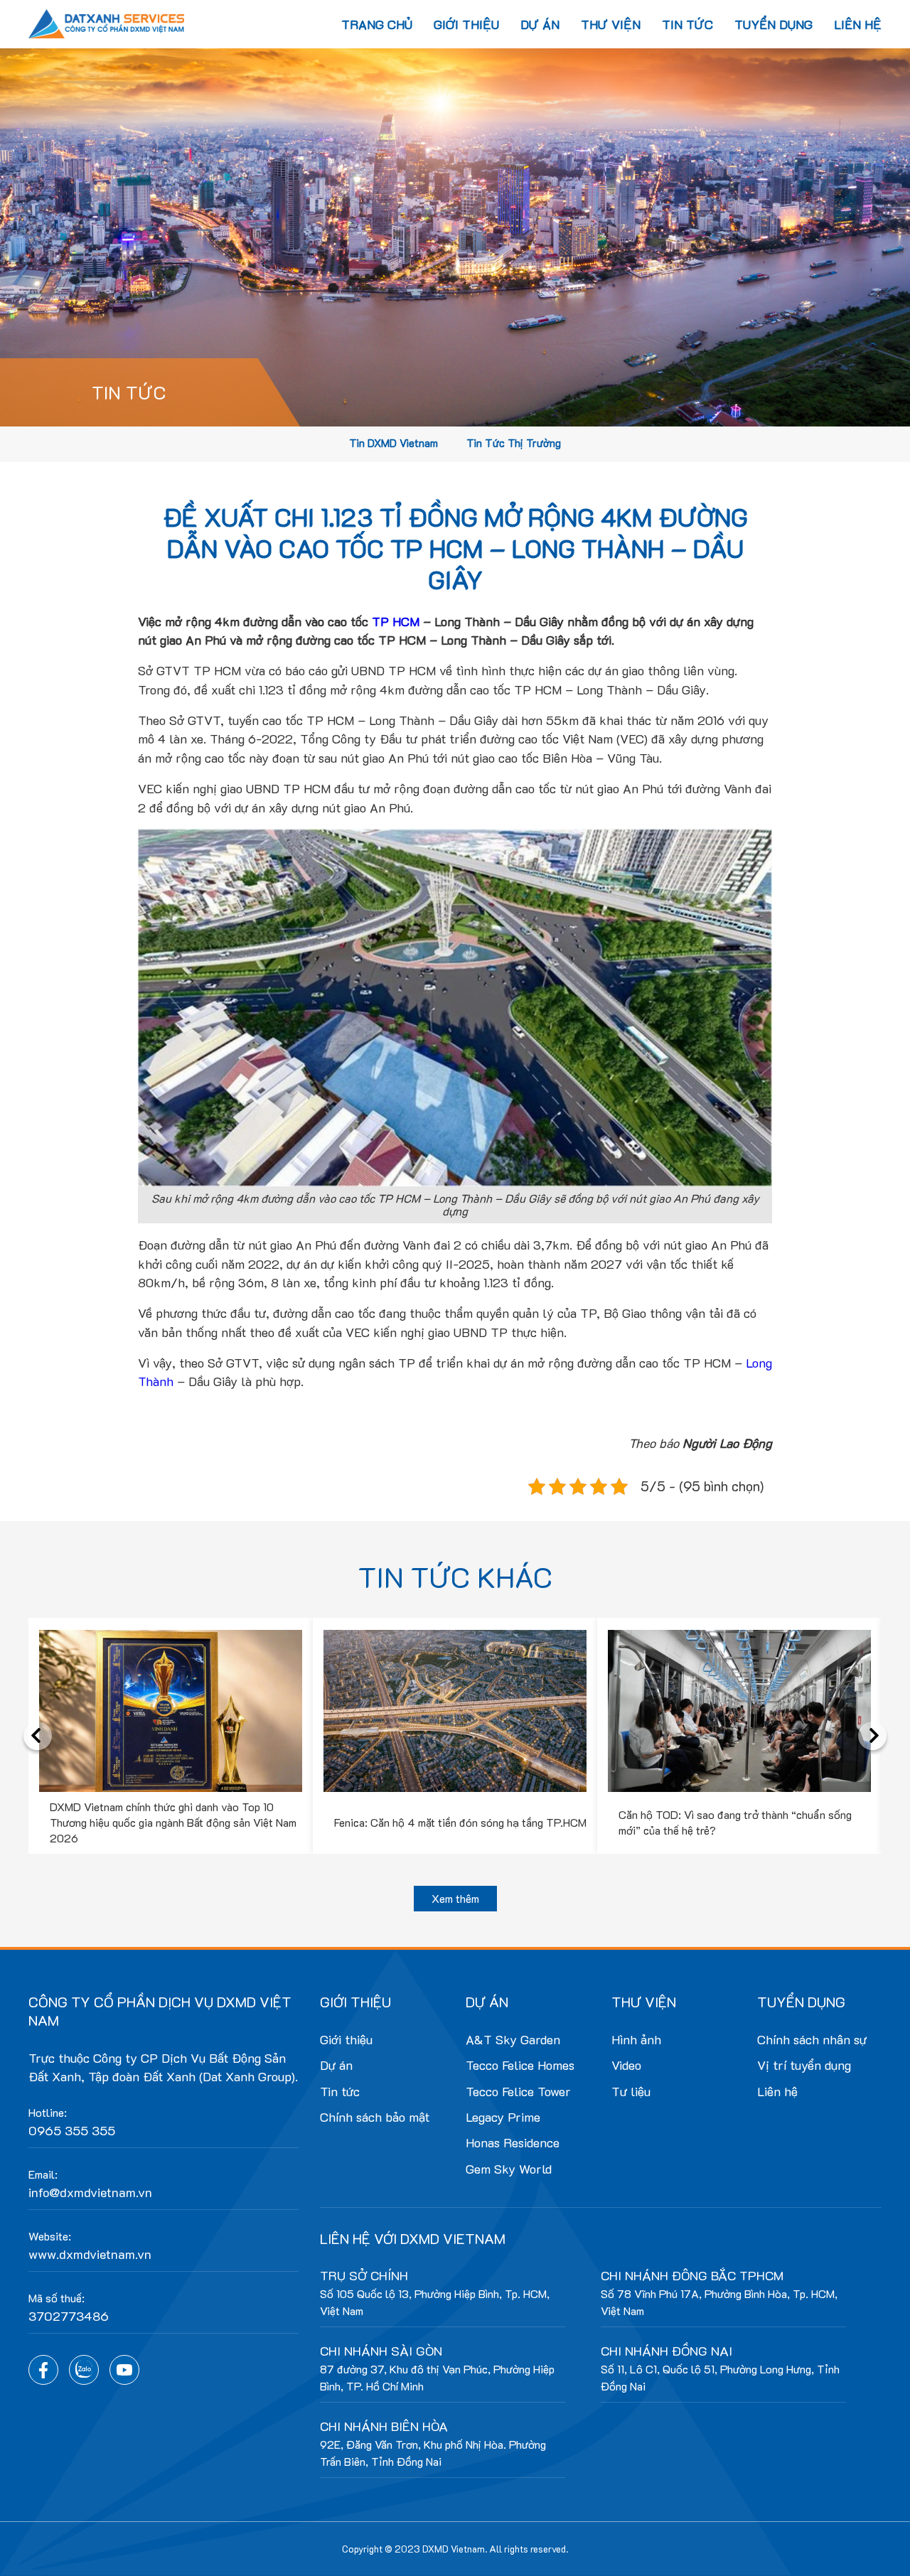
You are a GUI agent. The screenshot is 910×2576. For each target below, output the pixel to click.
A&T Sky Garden (513, 2039)
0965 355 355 (72, 2130)
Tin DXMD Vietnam (394, 443)
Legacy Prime (503, 2117)
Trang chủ (377, 24)
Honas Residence (513, 2142)
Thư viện (611, 24)
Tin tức (687, 24)
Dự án (540, 24)
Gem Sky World (509, 2169)
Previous (38, 1736)
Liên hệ (858, 24)
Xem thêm (455, 1898)
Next (872, 1736)
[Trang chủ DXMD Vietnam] (107, 22)
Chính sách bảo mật (375, 2117)
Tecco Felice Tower (518, 2091)
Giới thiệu (466, 24)
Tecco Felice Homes (520, 2065)
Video (626, 2065)
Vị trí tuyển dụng (804, 2065)
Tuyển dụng (773, 24)
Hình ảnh (636, 2039)
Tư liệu (631, 2091)
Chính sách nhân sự (812, 2039)
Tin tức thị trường (514, 443)
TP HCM (396, 621)
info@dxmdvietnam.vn (90, 2192)
